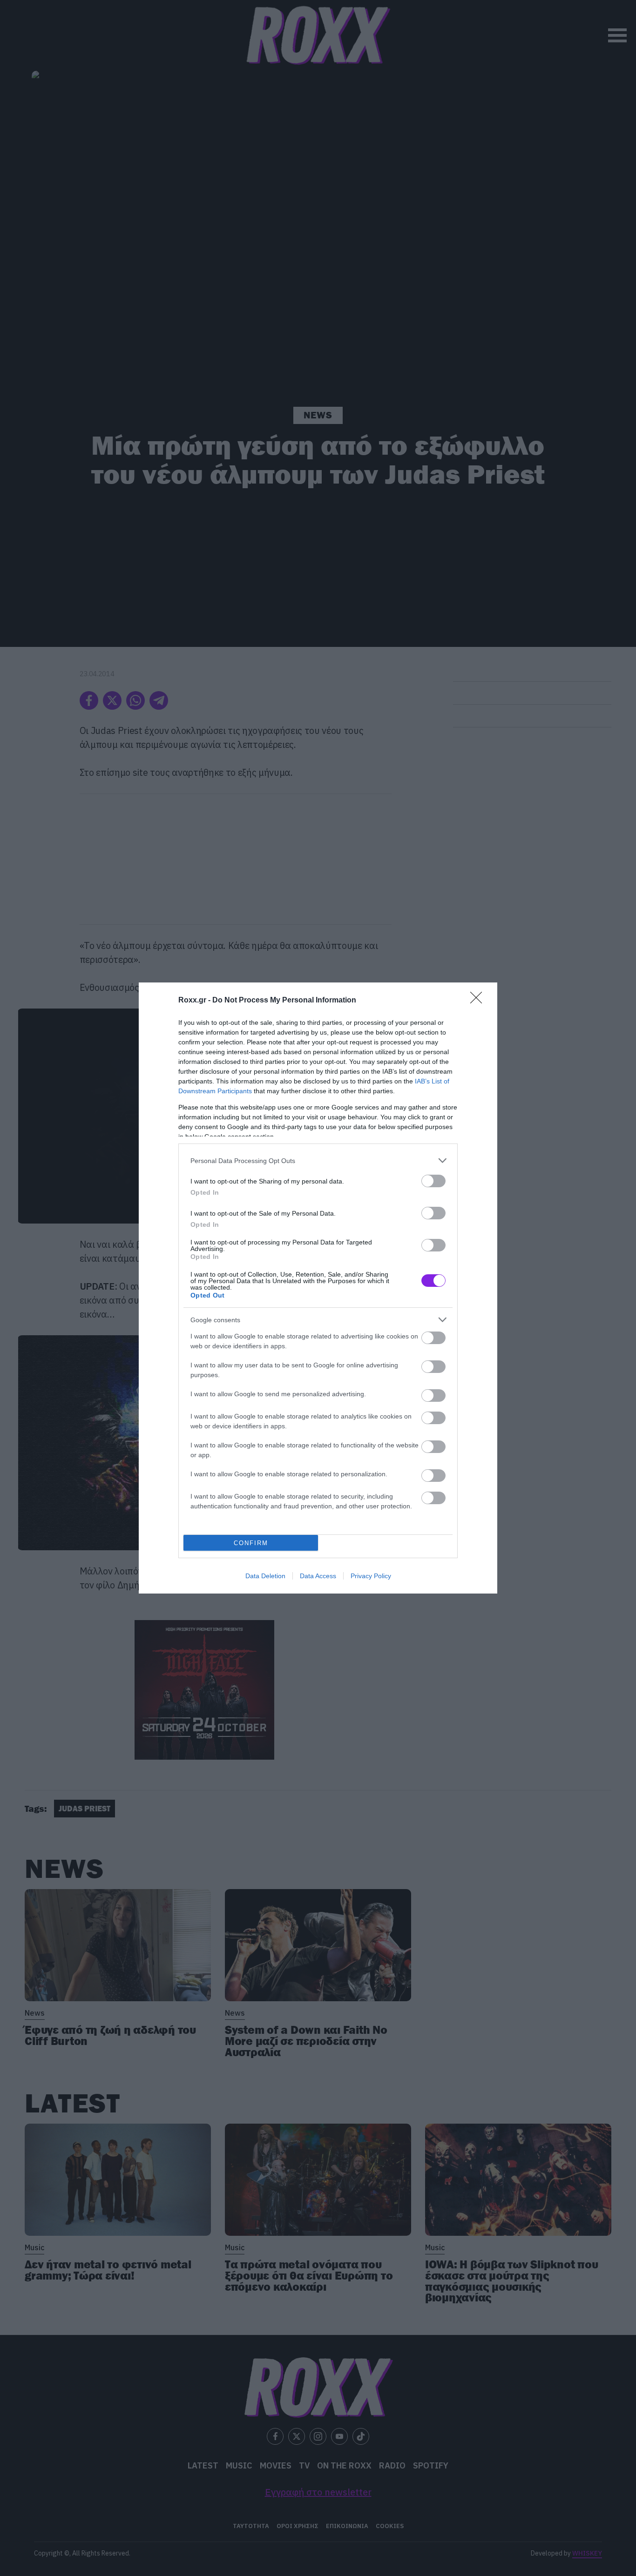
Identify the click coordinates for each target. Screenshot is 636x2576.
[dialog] (318, 1288)
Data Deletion (265, 1576)
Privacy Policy (371, 1576)
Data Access (318, 1576)
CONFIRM (251, 1543)
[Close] (479, 1001)
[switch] (433, 1181)
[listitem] (318, 1160)
